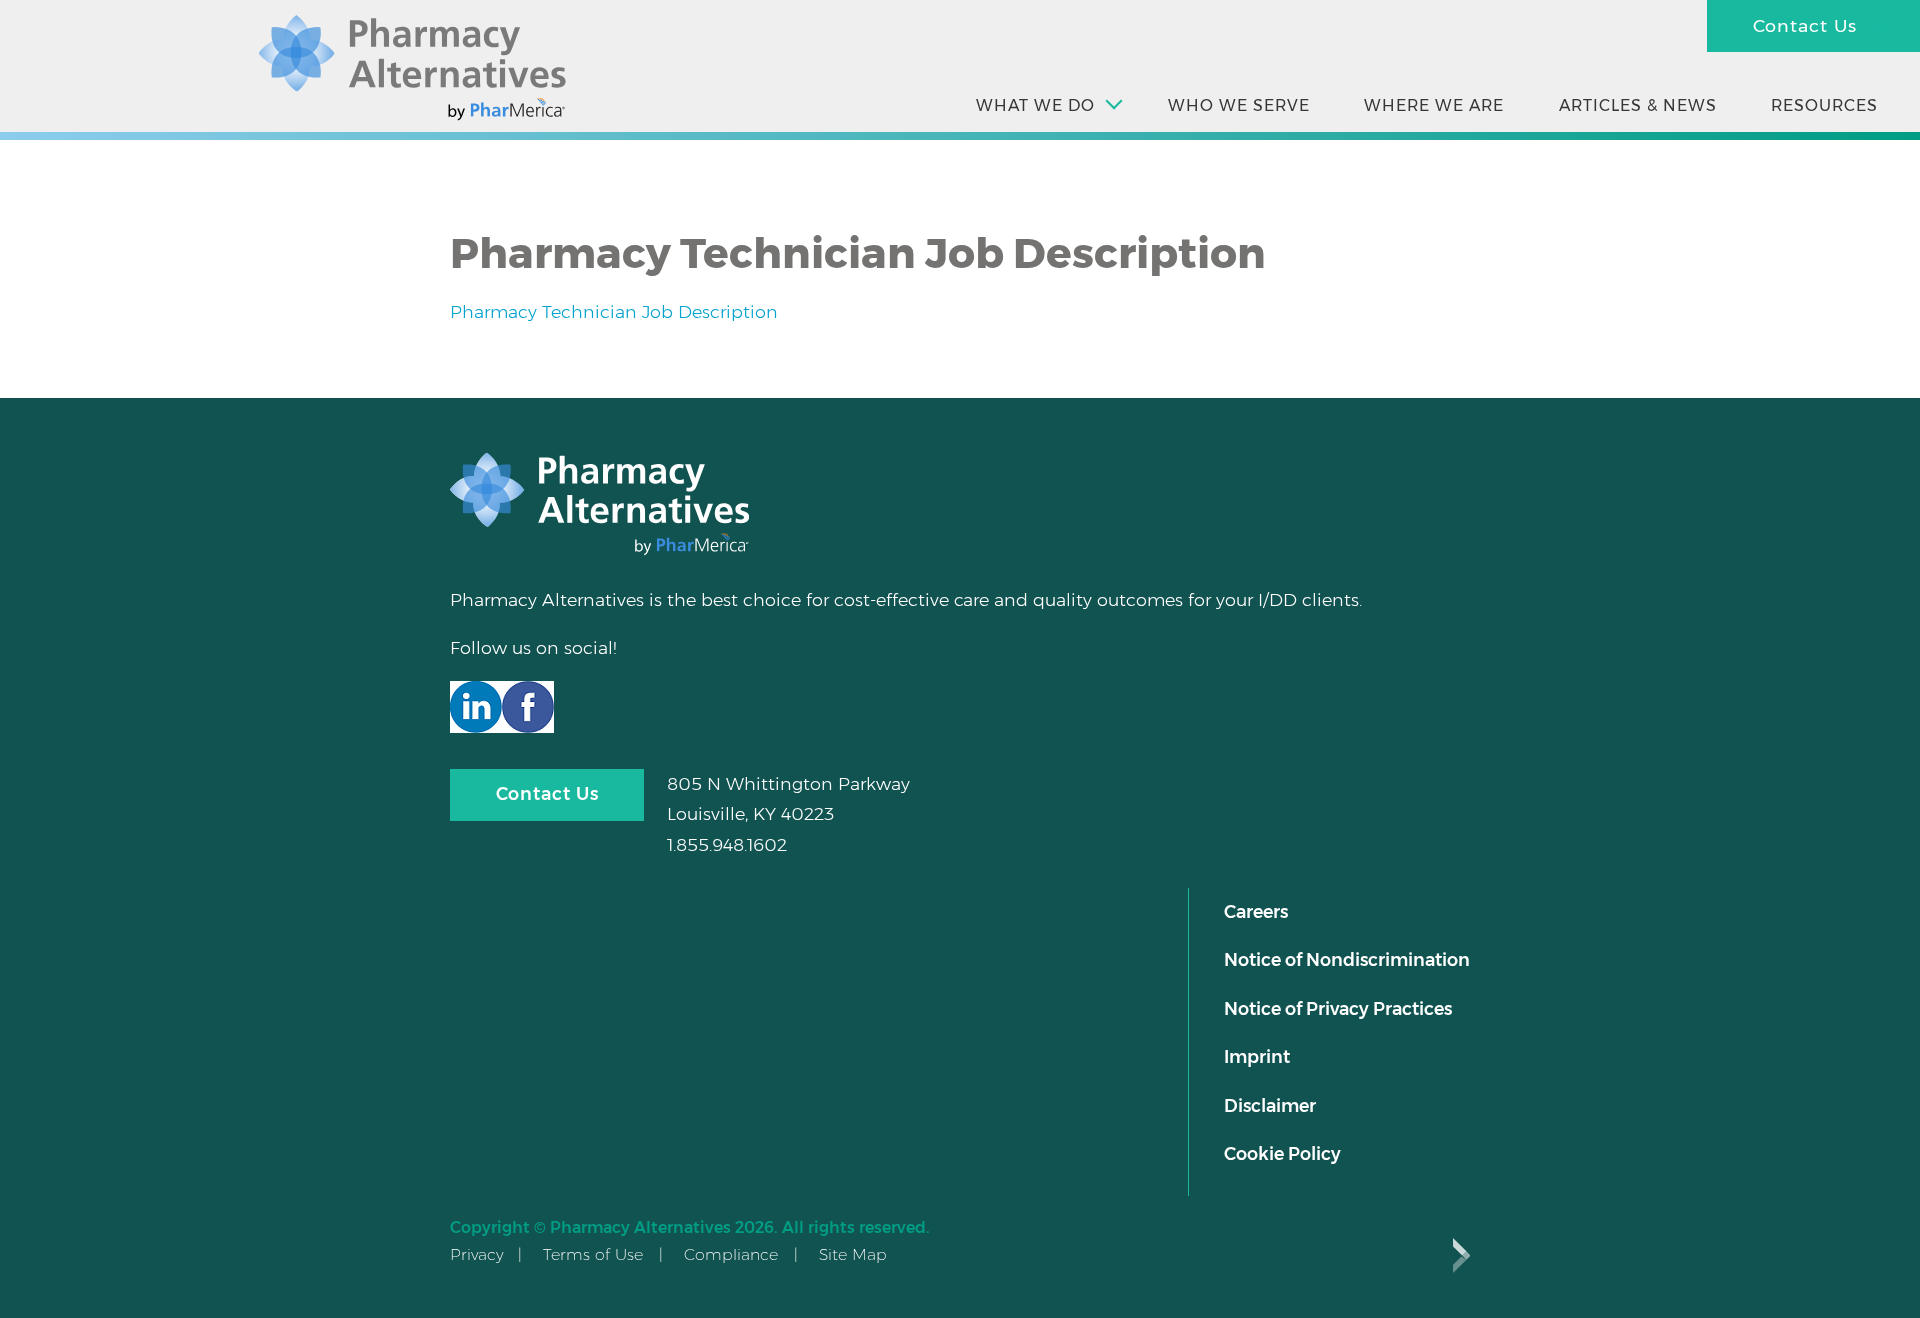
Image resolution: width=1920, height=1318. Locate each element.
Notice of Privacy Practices (1338, 1008)
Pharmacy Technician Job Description (614, 311)
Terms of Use (593, 1254)
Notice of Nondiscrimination (1347, 959)
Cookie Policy (1282, 1153)
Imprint (1257, 1056)
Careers (1256, 911)
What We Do (1035, 105)
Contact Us (1805, 25)
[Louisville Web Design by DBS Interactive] (1462, 1255)
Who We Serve (1239, 105)
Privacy (476, 1254)
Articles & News (1638, 105)
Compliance (731, 1254)
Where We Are (1434, 105)
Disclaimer (1270, 1105)
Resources (1824, 105)
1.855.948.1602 (727, 844)
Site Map (853, 1254)
